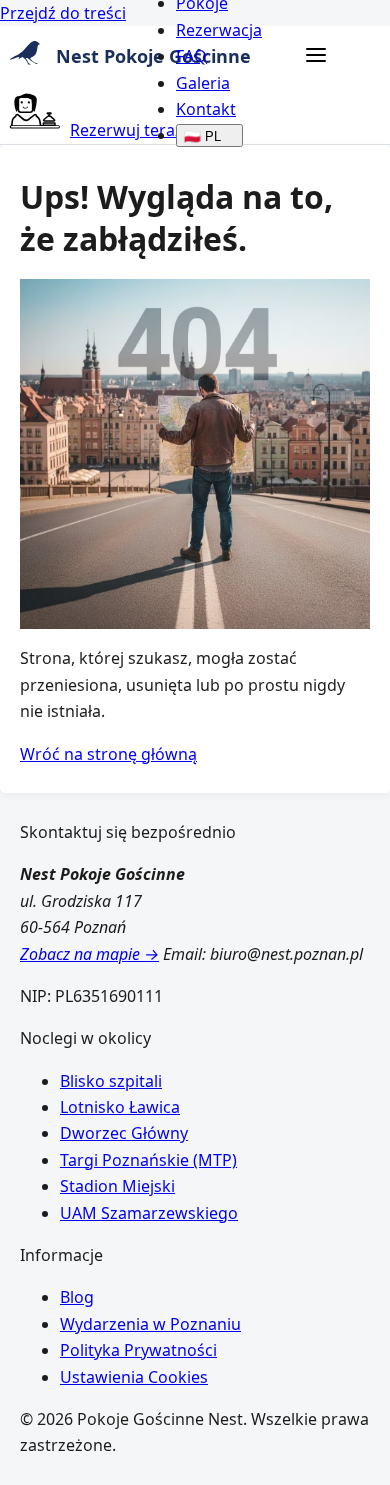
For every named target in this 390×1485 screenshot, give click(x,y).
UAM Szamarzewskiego (149, 1213)
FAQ (191, 56)
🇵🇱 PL (202, 136)
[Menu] (316, 56)
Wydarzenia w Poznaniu (150, 1324)
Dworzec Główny (124, 1133)
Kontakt (206, 109)
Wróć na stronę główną (108, 754)
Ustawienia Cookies (134, 1377)
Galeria (203, 83)
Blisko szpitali (111, 1081)
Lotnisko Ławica (120, 1107)
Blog (77, 1297)
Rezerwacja (219, 30)
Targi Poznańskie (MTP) (148, 1160)
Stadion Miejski (117, 1186)
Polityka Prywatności (138, 1350)
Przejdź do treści (63, 13)
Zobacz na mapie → (89, 954)
